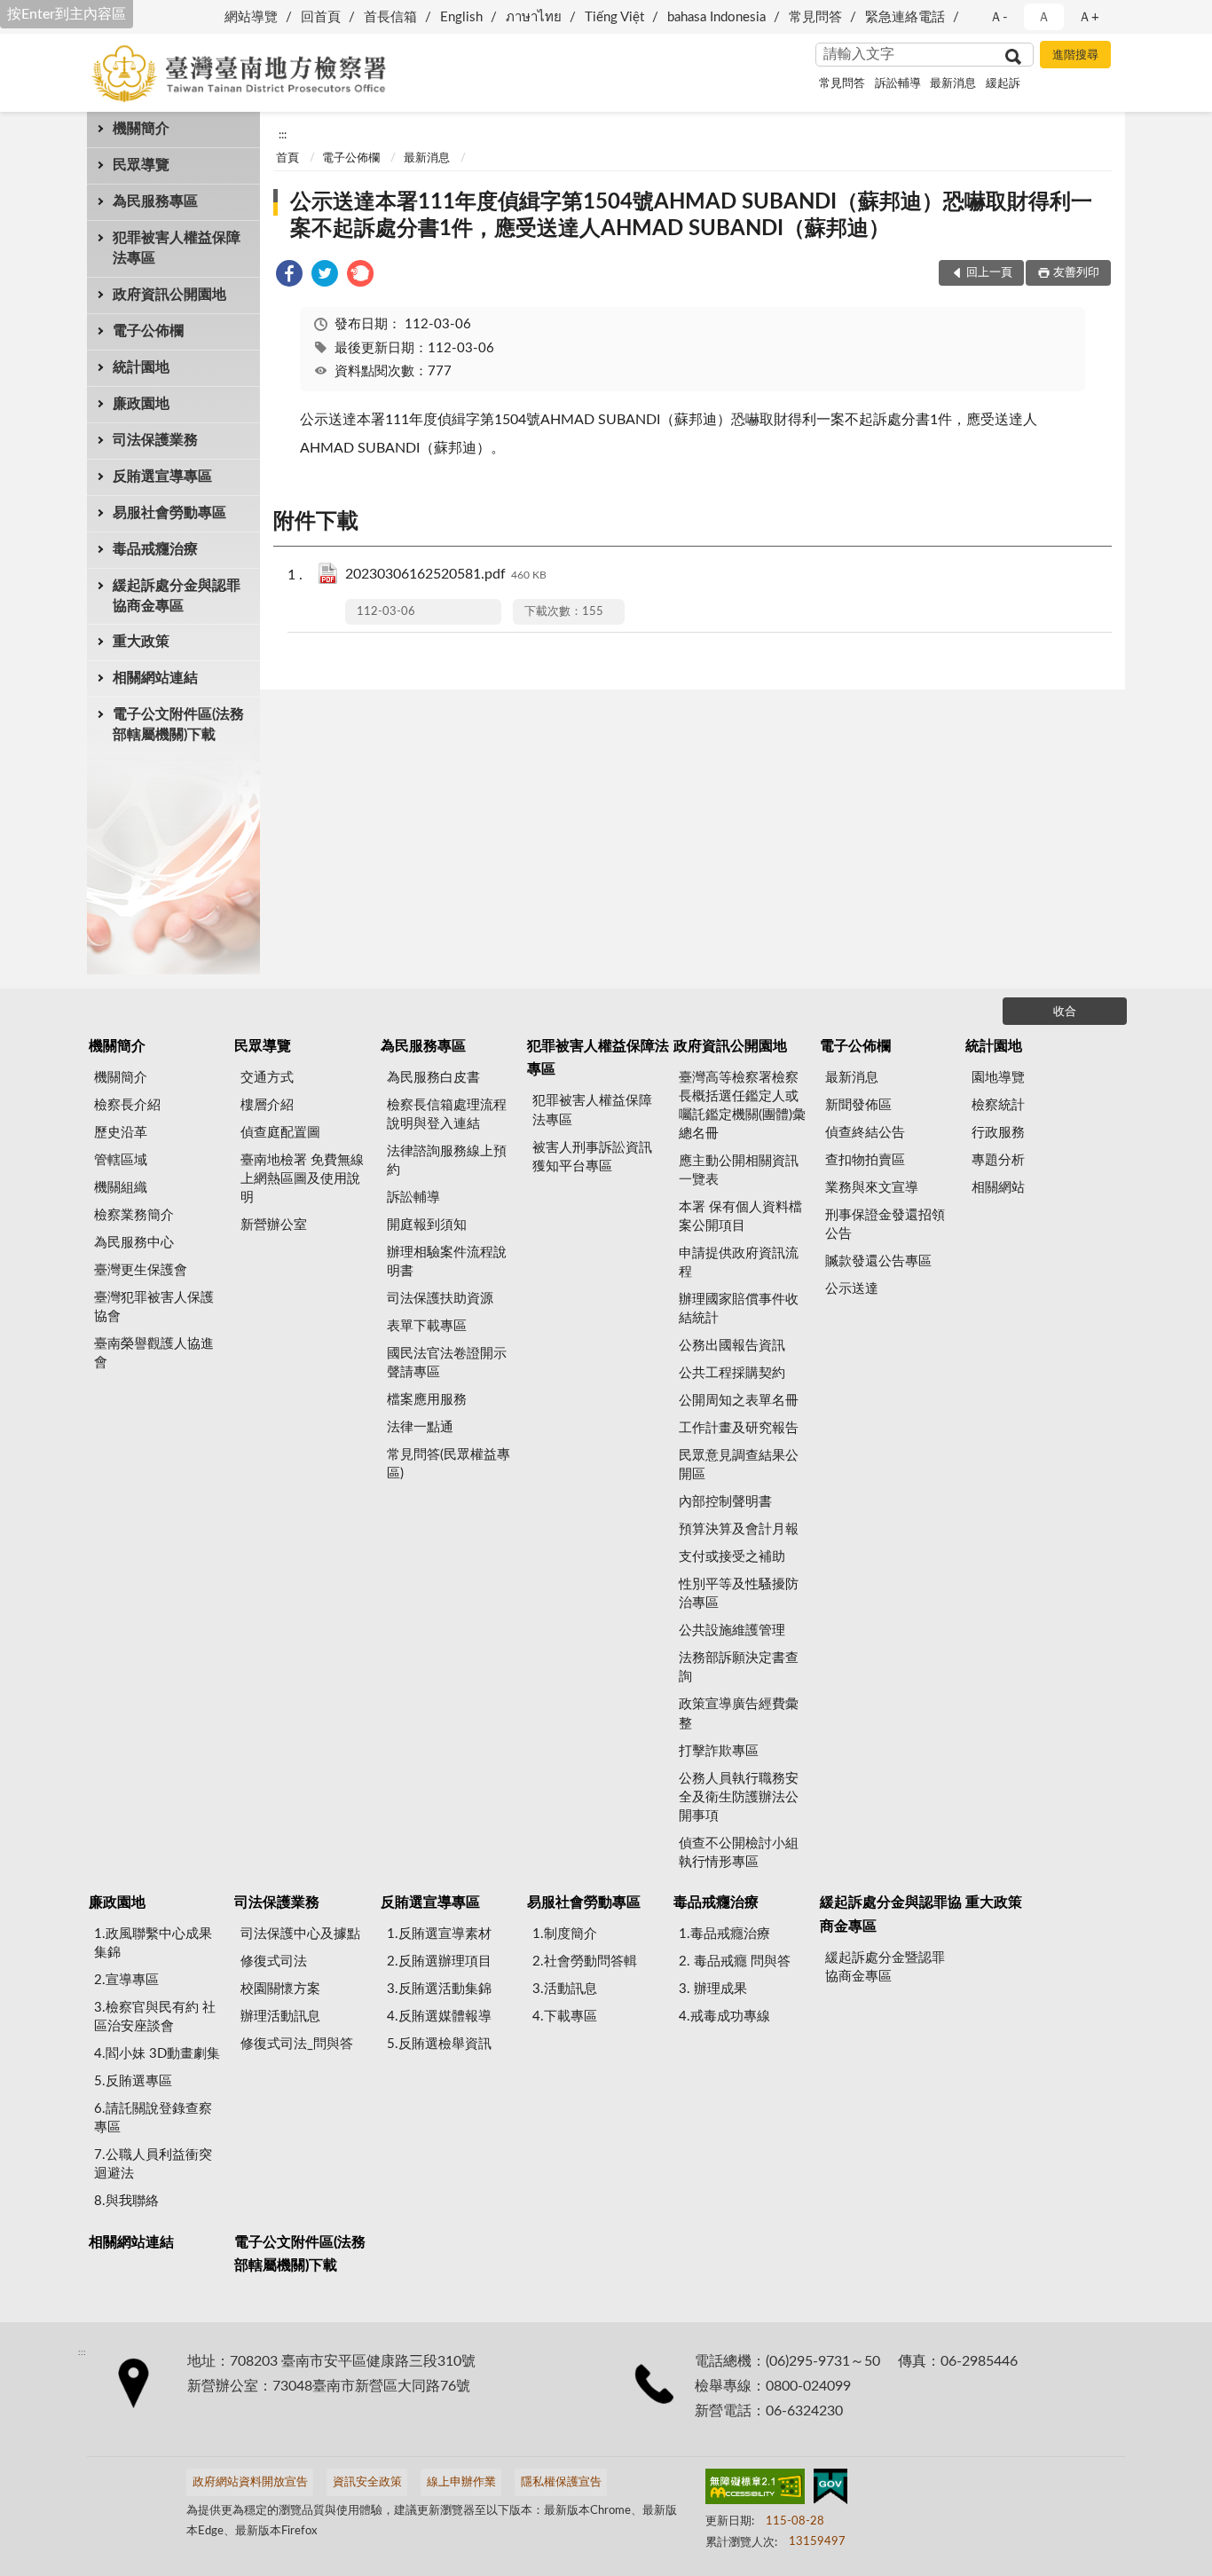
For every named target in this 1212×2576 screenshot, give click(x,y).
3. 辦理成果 (713, 1989)
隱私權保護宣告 (561, 2482)
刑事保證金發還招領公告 (885, 1225)
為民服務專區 (155, 201)
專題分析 (998, 1160)
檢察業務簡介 (134, 1215)
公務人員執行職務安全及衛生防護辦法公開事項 (739, 1797)
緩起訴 (1003, 84)
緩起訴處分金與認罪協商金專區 (177, 596)
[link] (289, 276)
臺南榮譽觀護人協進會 (154, 1353)
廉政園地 (141, 404)
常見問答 (815, 17)
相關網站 (998, 1188)
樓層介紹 (267, 1105)
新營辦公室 (274, 1225)
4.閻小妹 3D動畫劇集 (157, 2054)
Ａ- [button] (999, 17)
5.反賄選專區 (133, 2081)
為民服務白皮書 (433, 1078)
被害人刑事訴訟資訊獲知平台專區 (592, 1157)
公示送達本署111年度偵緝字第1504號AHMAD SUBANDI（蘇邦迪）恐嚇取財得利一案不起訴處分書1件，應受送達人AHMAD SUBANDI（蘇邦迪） (691, 216)
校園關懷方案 (280, 1989)
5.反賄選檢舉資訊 (439, 2044)
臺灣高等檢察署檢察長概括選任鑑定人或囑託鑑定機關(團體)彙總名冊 (742, 1106)
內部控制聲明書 (725, 1502)
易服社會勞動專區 (169, 513)
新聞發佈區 (858, 1105)
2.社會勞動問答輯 (585, 1962)
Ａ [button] (1044, 17)
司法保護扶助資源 (440, 1299)
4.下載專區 (565, 2017)
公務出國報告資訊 (732, 1346)
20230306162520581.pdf (446, 574)
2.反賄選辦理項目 (439, 1962)
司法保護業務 (155, 440)
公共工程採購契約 (732, 1373)
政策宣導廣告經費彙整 (739, 1713)
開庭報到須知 (427, 1225)
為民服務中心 (134, 1243)
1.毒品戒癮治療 (724, 1934)
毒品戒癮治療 (155, 549)
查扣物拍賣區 (865, 1160)
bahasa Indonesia (716, 17)
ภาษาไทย (534, 17)
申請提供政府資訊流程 (739, 1263)
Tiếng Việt (614, 17)
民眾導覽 (141, 165)
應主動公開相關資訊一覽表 (739, 1170)
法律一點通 (420, 1427)
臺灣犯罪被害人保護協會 (154, 1307)
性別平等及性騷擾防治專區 (739, 1594)
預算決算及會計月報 (739, 1529)
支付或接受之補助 (732, 1557)
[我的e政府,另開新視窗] (830, 2490)
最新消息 (953, 84)
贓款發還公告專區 (878, 1261)
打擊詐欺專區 (719, 1751)
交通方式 (267, 1078)
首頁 (287, 158)
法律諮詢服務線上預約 (447, 1161)
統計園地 (141, 367)
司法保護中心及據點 (300, 1934)
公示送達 (852, 1289)
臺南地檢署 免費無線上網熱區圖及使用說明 (302, 1179)
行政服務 (998, 1133)
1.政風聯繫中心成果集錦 (153, 1943)
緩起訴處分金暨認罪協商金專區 (885, 1967)
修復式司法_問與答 (297, 2044)
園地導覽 (998, 1078)
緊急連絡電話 (905, 17)
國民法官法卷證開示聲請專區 (447, 1363)
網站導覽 (251, 17)
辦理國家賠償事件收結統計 (739, 1309)
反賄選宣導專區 (162, 477)
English (461, 17)
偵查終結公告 (865, 1133)
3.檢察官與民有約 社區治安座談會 (155, 2017)
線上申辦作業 (461, 2482)
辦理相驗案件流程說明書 (447, 1262)
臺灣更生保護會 (141, 1270)
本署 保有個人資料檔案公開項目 (740, 1217)
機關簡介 (141, 129)
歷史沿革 (121, 1133)
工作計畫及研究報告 (739, 1428)
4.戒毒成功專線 (724, 2017)
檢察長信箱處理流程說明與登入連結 (447, 1115)
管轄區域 (121, 1160)
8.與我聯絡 (126, 2201)
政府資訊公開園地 (169, 295)
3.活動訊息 (565, 1989)
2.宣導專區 (126, 1980)
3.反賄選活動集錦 (439, 1989)
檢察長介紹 (127, 1105)
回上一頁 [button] (989, 273)
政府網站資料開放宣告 (250, 2482)
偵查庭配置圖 (280, 1133)
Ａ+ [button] (1089, 17)
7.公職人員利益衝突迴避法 (153, 2164)
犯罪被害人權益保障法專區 (177, 248)
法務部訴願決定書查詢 (739, 1667)
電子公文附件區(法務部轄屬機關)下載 (178, 725)
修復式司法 (274, 1962)
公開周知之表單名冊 (739, 1401)
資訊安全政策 (367, 2482)
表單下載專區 (427, 1326)
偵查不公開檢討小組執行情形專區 (739, 1853)
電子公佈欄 (148, 331)
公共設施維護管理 (732, 1631)
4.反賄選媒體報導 (439, 2017)
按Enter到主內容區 (67, 14)
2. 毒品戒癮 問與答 (735, 1962)
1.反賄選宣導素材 (439, 1934)
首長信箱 (390, 17)
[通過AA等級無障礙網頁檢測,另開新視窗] (755, 2490)
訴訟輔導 (898, 84)
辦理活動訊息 (280, 2017)
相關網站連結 (155, 678)
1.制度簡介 (565, 1934)
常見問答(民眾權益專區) (449, 1464)
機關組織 (121, 1188)
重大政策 (141, 642)
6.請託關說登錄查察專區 (153, 2118)
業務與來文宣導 (872, 1188)
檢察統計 (998, 1105)
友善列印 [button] (1076, 273)
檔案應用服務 (427, 1400)
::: (283, 135)
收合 (1065, 1012)
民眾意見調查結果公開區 (739, 1465)
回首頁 (321, 17)
